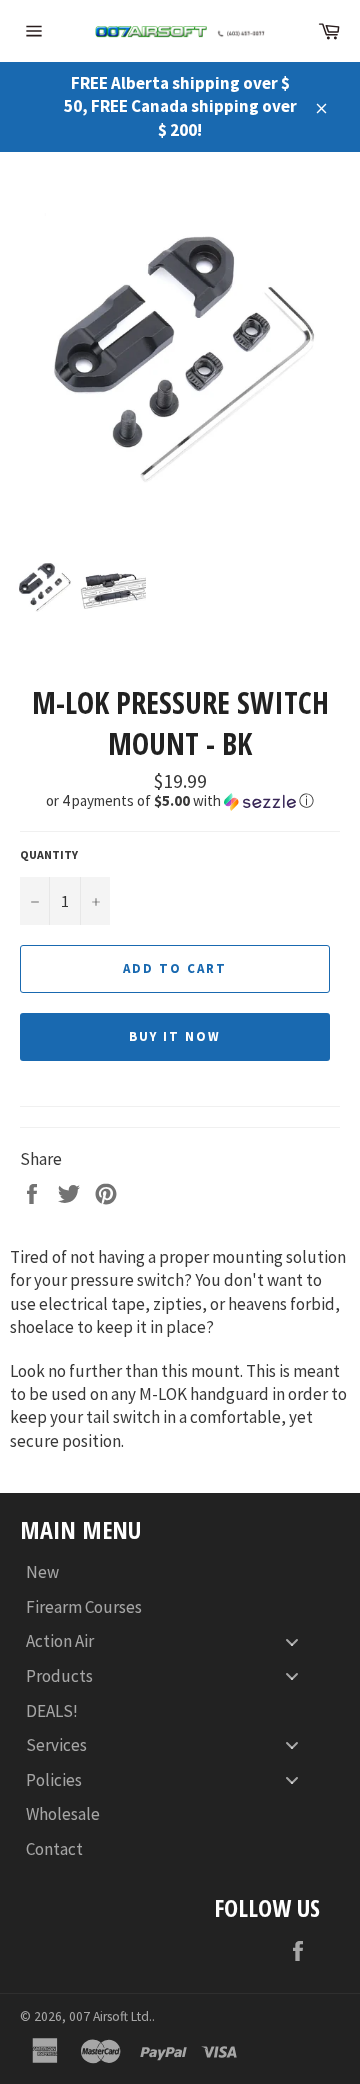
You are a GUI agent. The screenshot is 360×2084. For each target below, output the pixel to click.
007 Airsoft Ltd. (110, 2016)
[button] (180, 801)
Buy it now (175, 1036)
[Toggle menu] (292, 1641)
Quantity (49, 854)
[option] (180, 352)
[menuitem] (170, 1572)
